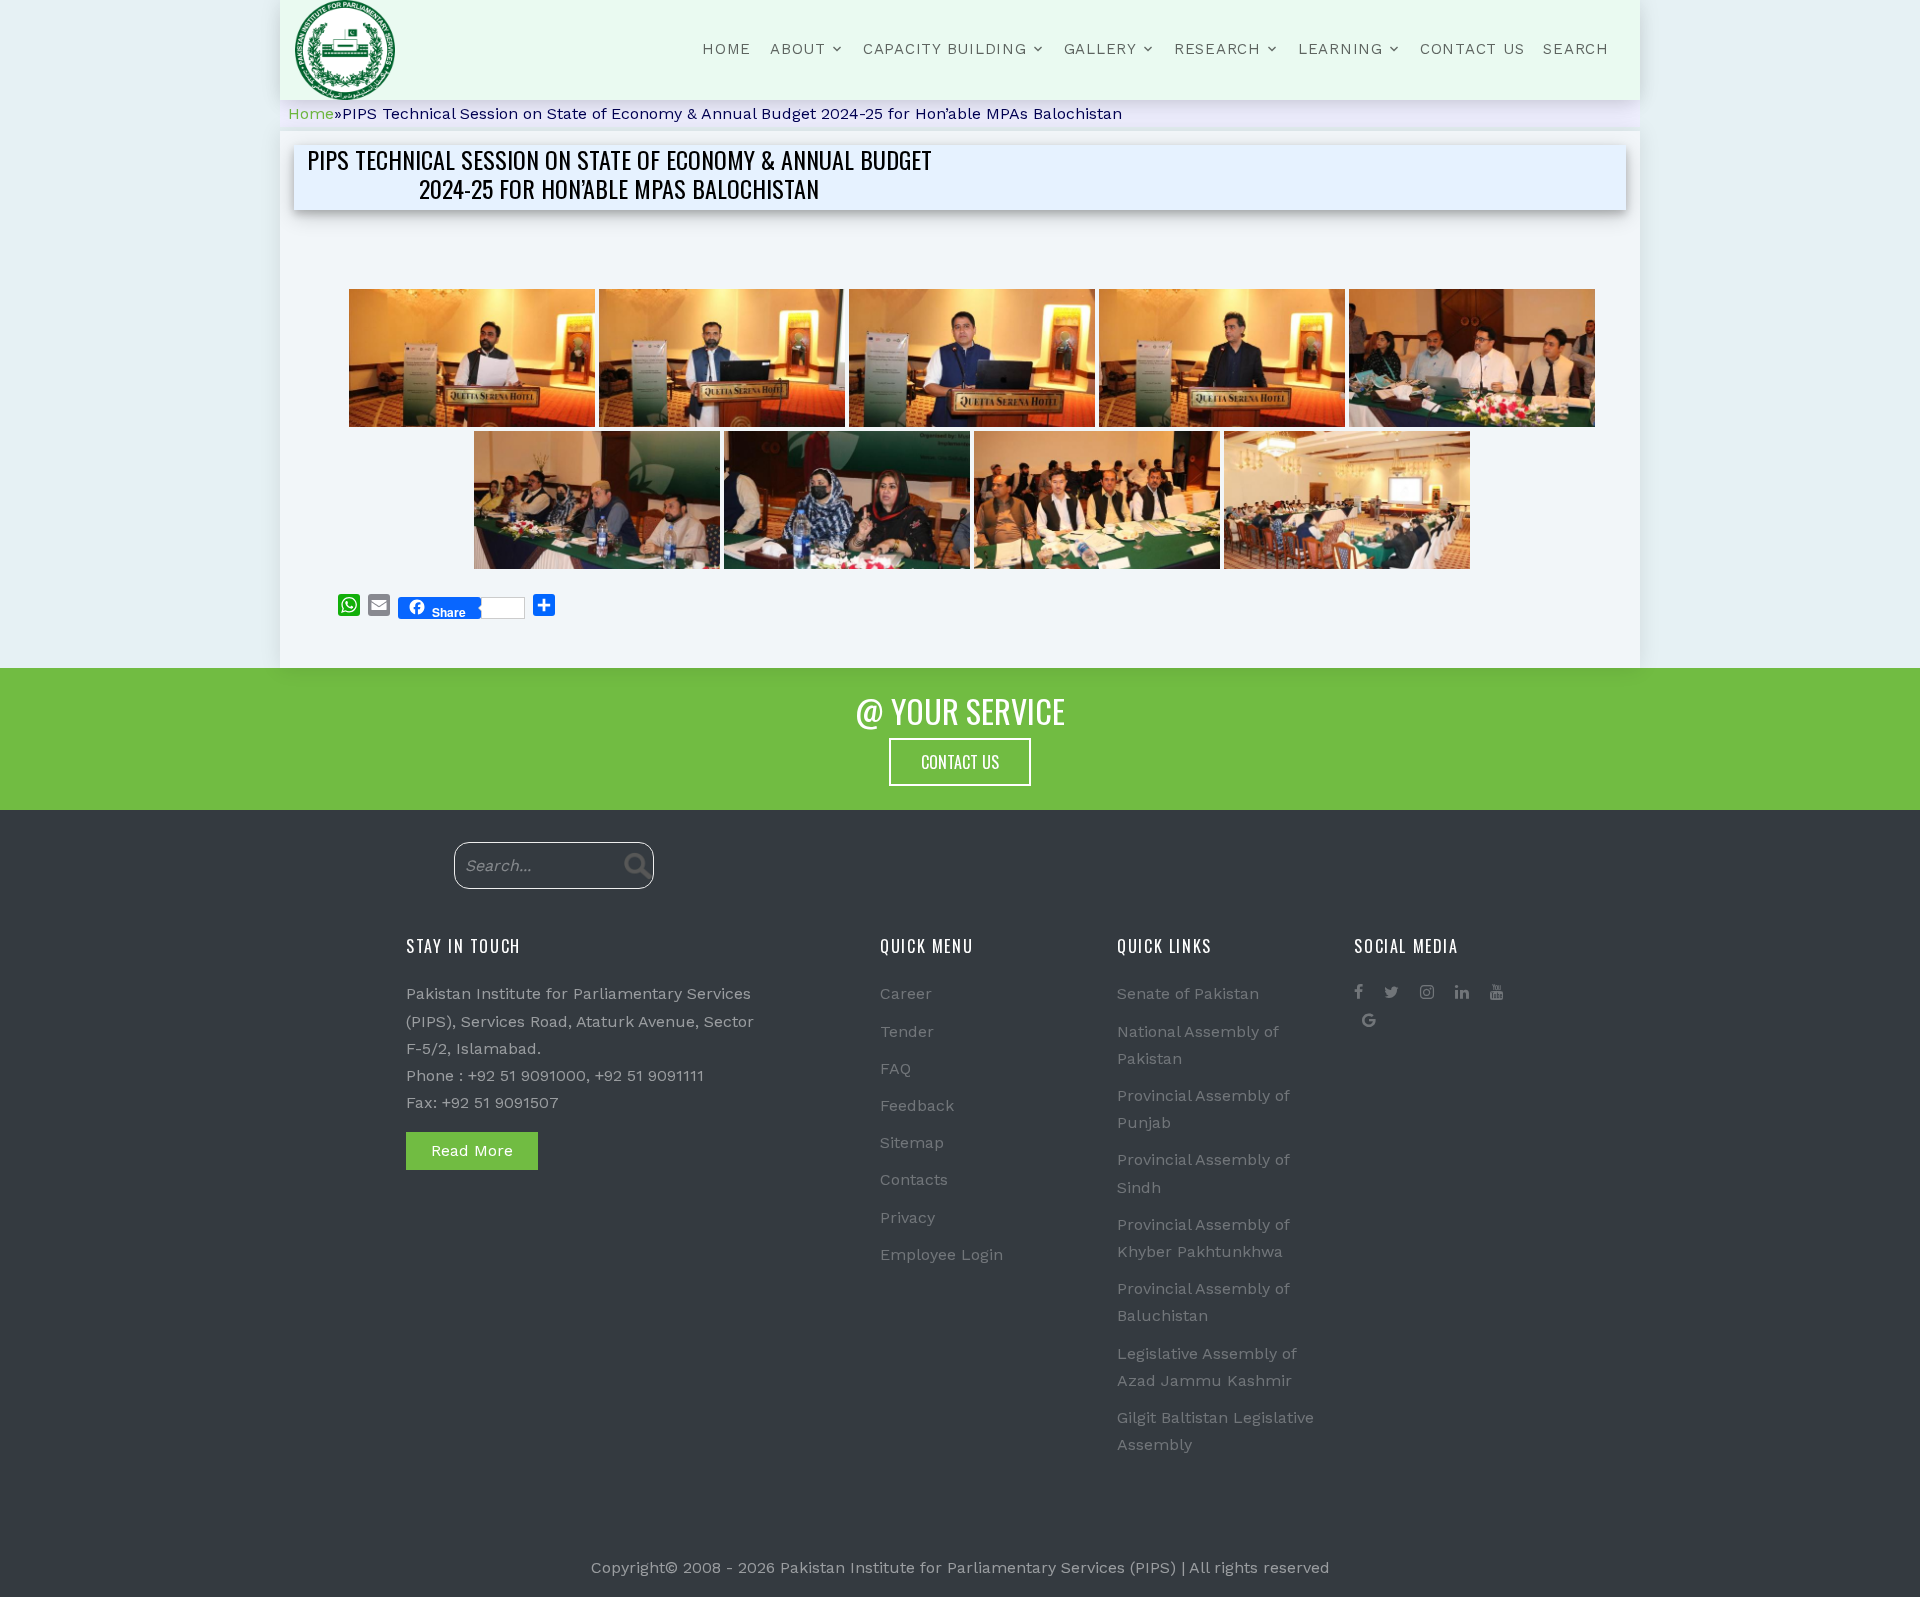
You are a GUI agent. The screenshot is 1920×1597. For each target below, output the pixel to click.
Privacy (907, 1217)
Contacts (914, 1179)
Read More (472, 1150)
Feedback (917, 1105)
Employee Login (941, 1254)
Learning (1340, 49)
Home (726, 49)
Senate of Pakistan (1188, 993)
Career (906, 993)
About (798, 49)
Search (1576, 49)
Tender (907, 1031)
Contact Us (1472, 49)
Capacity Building (945, 49)
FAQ (895, 1068)
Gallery (1100, 49)
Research (1217, 49)
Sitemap (912, 1142)
